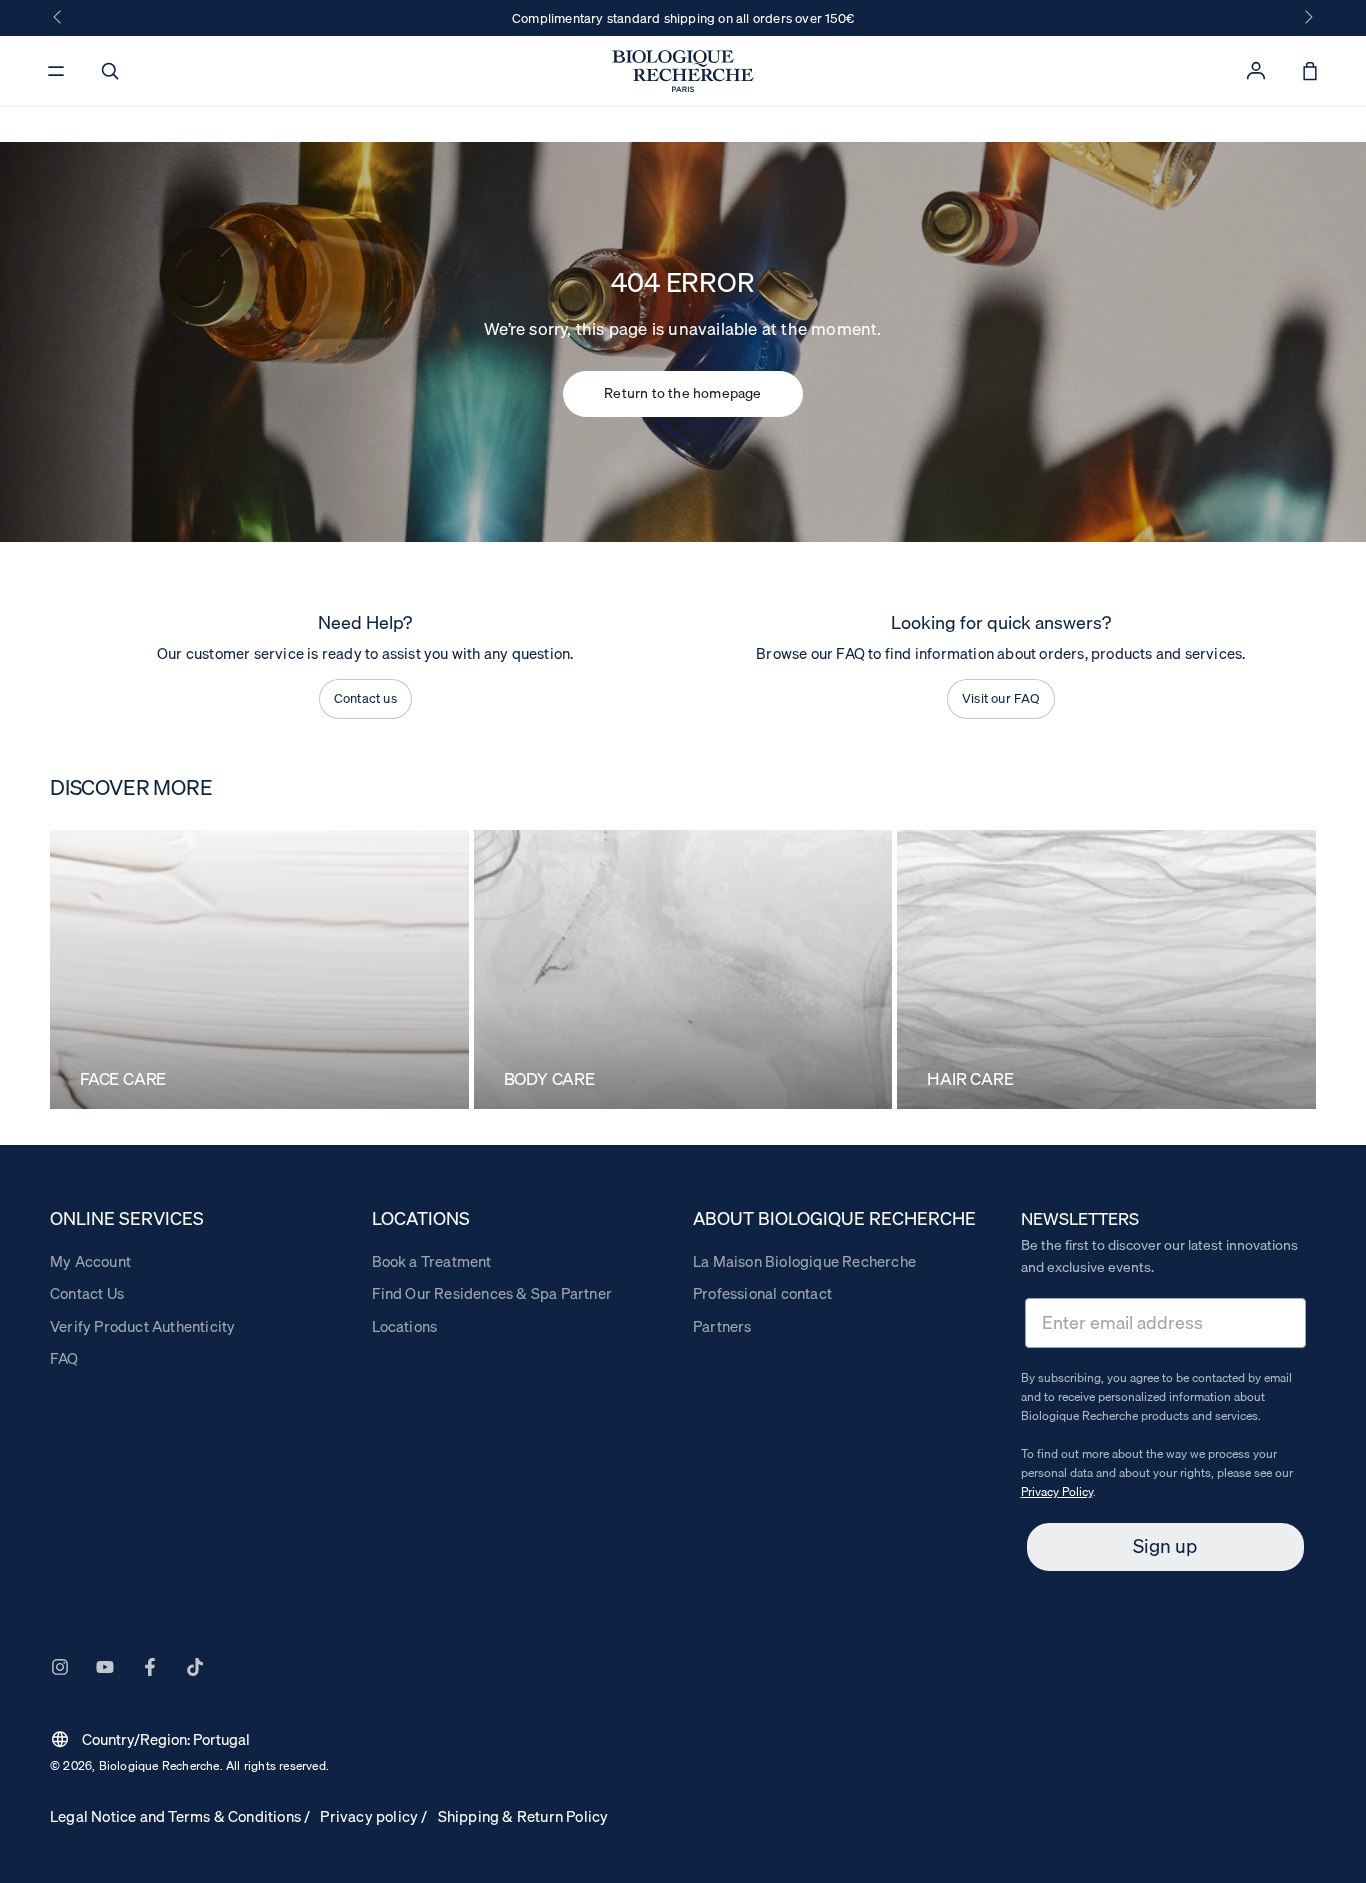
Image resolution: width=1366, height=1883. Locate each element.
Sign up (1165, 1546)
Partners (722, 1326)
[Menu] (56, 71)
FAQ (64, 1358)
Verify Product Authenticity (142, 1326)
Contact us (365, 698)
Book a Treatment (432, 1261)
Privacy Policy (1057, 1491)
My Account (90, 1261)
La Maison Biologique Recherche (804, 1261)
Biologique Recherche (159, 1765)
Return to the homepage (682, 393)
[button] (110, 71)
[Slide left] (59, 18)
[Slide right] (1307, 18)
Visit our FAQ (1001, 698)
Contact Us (87, 1293)
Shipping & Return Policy (523, 1816)
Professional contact (762, 1293)
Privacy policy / (373, 1816)
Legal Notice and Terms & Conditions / (180, 1816)
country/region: (150, 1739)
